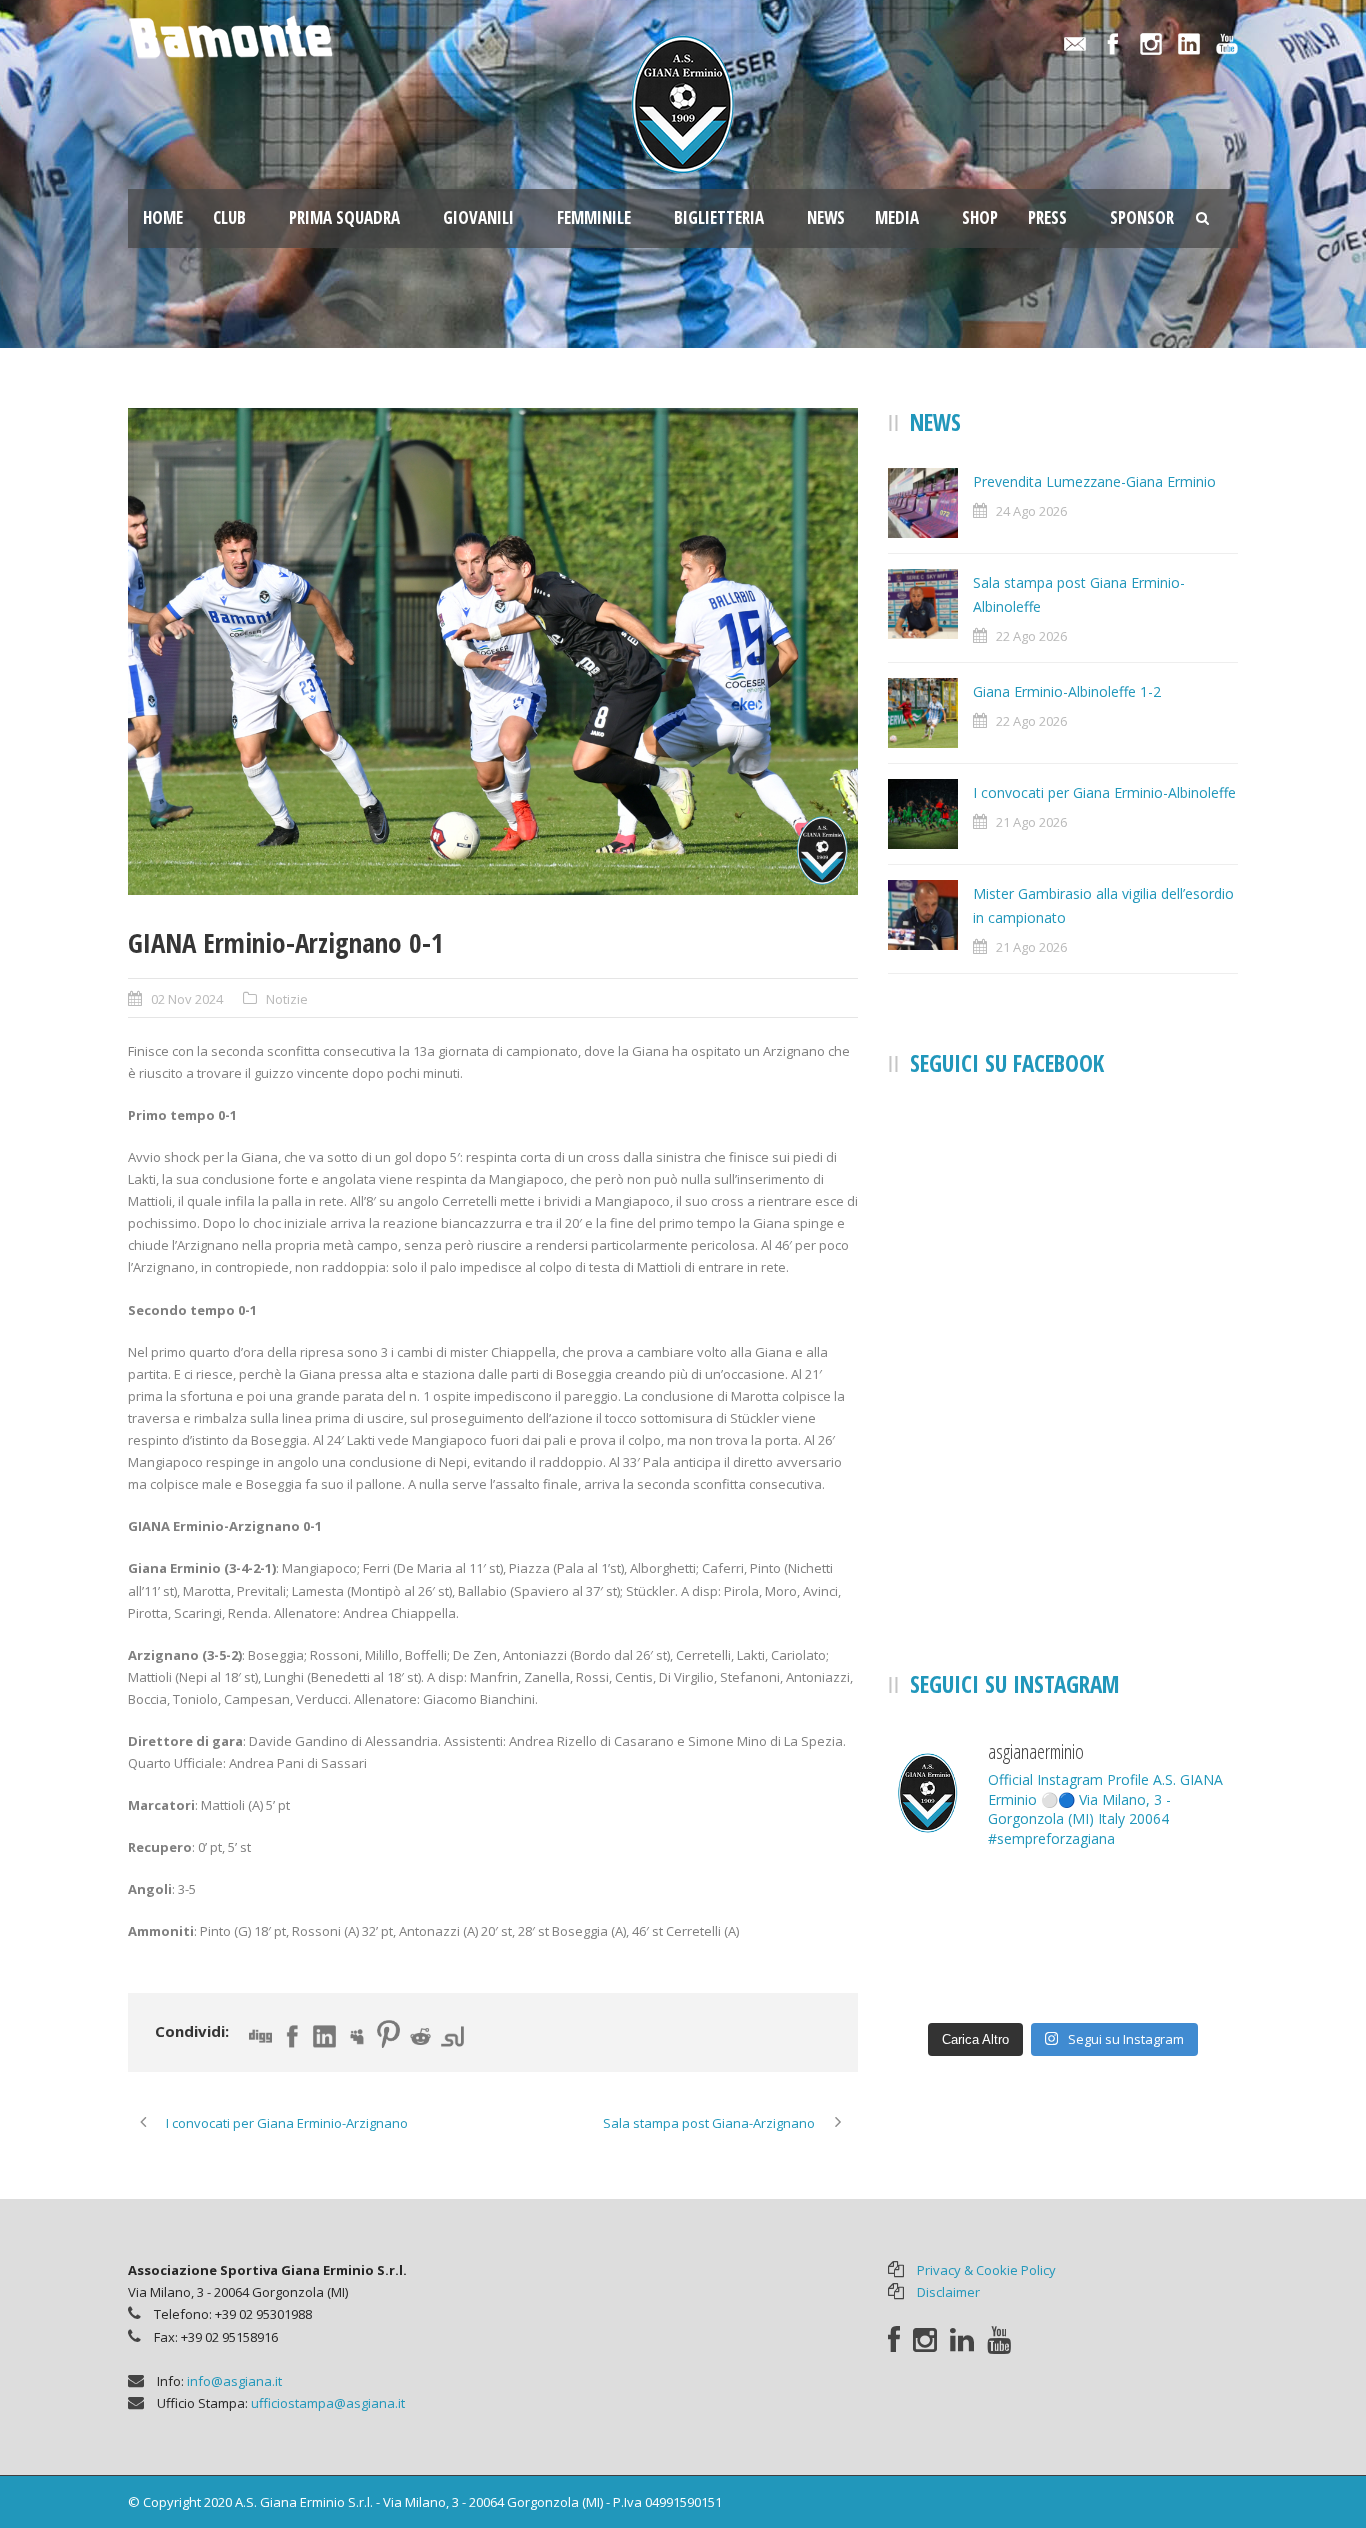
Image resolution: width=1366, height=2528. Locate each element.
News (826, 217)
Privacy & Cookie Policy (986, 2270)
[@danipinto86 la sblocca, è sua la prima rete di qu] (943, 1903)
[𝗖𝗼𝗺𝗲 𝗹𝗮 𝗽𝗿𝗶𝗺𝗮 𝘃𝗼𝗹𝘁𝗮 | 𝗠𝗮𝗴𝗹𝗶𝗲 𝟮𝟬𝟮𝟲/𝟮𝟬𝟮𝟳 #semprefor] (1063, 1975)
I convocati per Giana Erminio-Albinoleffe (1104, 792)
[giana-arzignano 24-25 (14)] (493, 651)
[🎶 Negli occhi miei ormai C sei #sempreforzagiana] (943, 1975)
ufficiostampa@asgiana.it (328, 2403)
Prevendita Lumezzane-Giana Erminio (1094, 481)
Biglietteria (719, 217)
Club (229, 217)
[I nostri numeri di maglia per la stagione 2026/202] (1183, 1975)
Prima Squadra (344, 217)
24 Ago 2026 (1031, 511)
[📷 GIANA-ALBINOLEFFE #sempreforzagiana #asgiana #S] (1063, 1903)
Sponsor (1142, 217)
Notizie (287, 999)
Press (1047, 217)
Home (163, 217)
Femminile (594, 217)
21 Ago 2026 (1031, 822)
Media (897, 217)
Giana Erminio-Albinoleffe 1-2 (1067, 691)
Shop (980, 217)
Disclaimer (948, 2292)
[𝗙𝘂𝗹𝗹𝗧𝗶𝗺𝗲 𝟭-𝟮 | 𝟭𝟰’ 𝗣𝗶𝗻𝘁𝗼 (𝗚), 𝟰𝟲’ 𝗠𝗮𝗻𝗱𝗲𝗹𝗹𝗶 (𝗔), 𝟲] (1183, 1903)
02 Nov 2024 (187, 999)
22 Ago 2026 (1031, 636)
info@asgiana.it (234, 2381)
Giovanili (478, 217)
